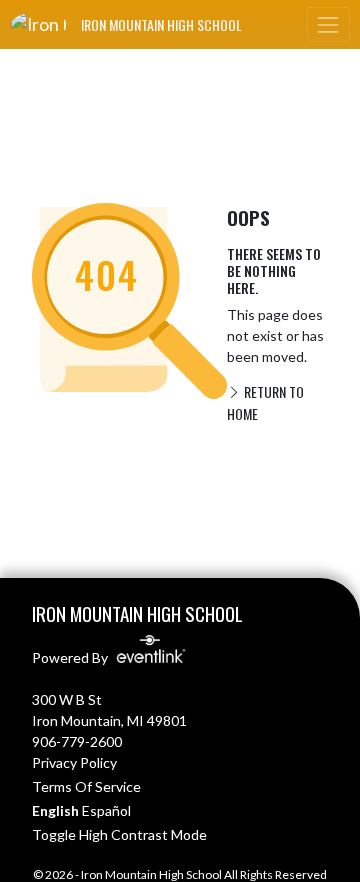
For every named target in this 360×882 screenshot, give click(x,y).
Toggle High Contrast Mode (119, 834)
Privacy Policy (74, 762)
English (55, 810)
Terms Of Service (86, 786)
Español (106, 810)
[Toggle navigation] (328, 24)
